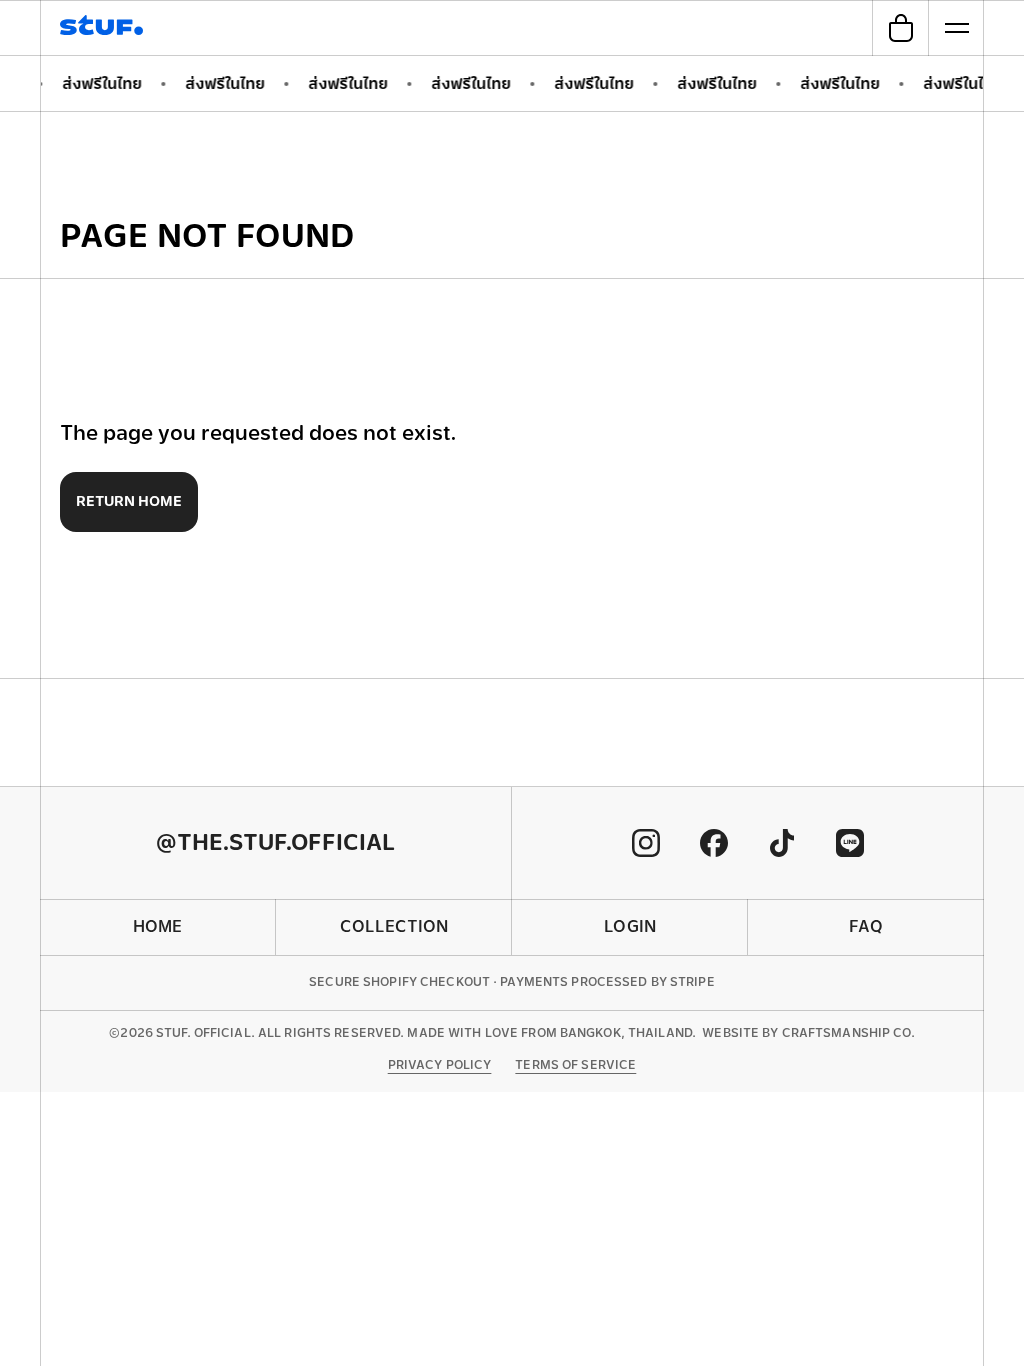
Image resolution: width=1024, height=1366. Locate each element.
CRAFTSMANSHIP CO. (848, 1033)
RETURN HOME (129, 501)
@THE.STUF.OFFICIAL (275, 842)
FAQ (866, 926)
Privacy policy (440, 1065)
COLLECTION (394, 926)
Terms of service (575, 1065)
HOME (157, 926)
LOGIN (630, 926)
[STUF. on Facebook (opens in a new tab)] (714, 843)
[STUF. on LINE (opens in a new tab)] (850, 843)
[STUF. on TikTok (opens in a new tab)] (782, 843)
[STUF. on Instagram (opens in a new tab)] (646, 843)
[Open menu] (956, 28)
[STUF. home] (104, 28)
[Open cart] (900, 28)
